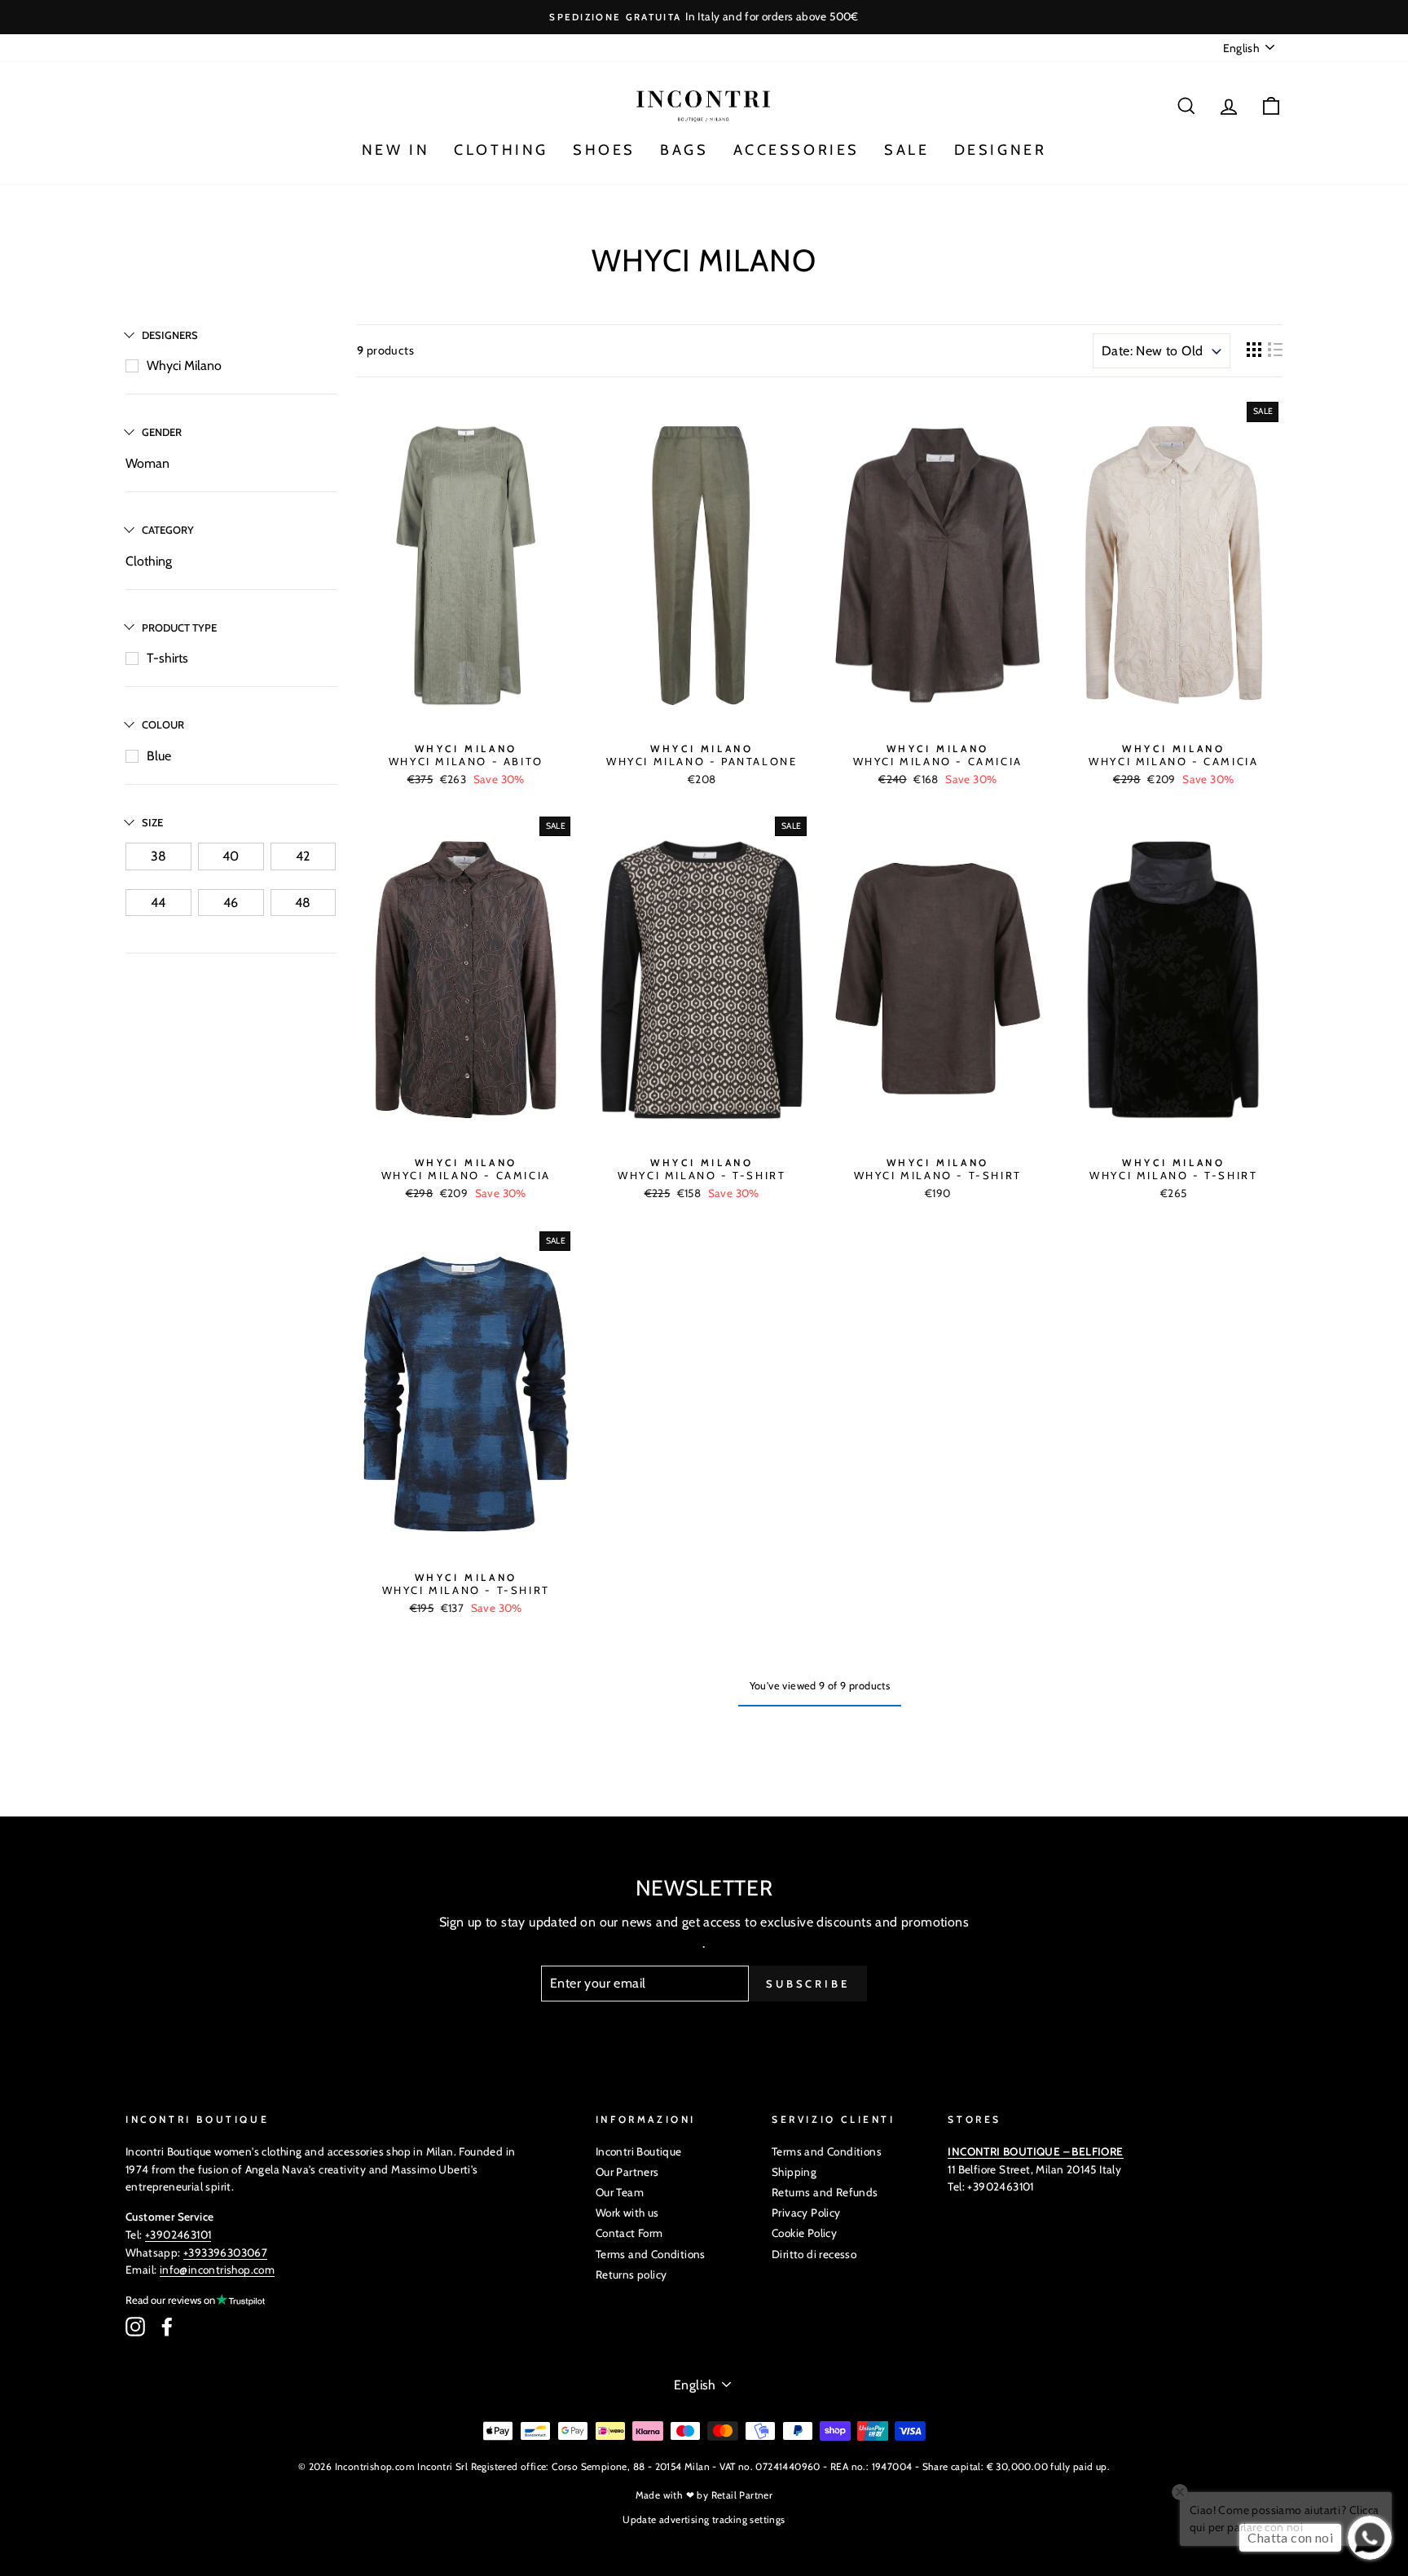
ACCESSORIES (797, 150)
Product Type (179, 627)
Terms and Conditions (651, 2254)
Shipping (794, 2172)
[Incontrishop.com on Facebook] (167, 2327)
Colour (163, 724)
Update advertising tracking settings (704, 2519)
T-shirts (167, 658)
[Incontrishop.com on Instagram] (135, 2327)
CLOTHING (501, 150)
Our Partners (627, 2172)
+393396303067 (225, 2252)
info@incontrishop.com (217, 2270)
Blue (159, 756)
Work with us (627, 2213)
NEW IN (396, 150)
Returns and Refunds (825, 2192)
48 (303, 903)
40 (231, 856)
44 (158, 903)
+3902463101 (178, 2235)
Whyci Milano (184, 365)
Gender (162, 432)
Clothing (149, 561)
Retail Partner (742, 2495)
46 (231, 903)
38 (158, 856)
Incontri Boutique (639, 2151)
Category (168, 530)
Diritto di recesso (814, 2254)
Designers (170, 335)
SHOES (604, 150)
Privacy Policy (806, 2213)
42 (303, 856)
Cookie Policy (804, 2233)
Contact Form (629, 2233)
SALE (906, 150)
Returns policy (631, 2274)
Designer (1001, 150)
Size (152, 822)
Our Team (620, 2192)
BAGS (684, 150)
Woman (147, 463)
